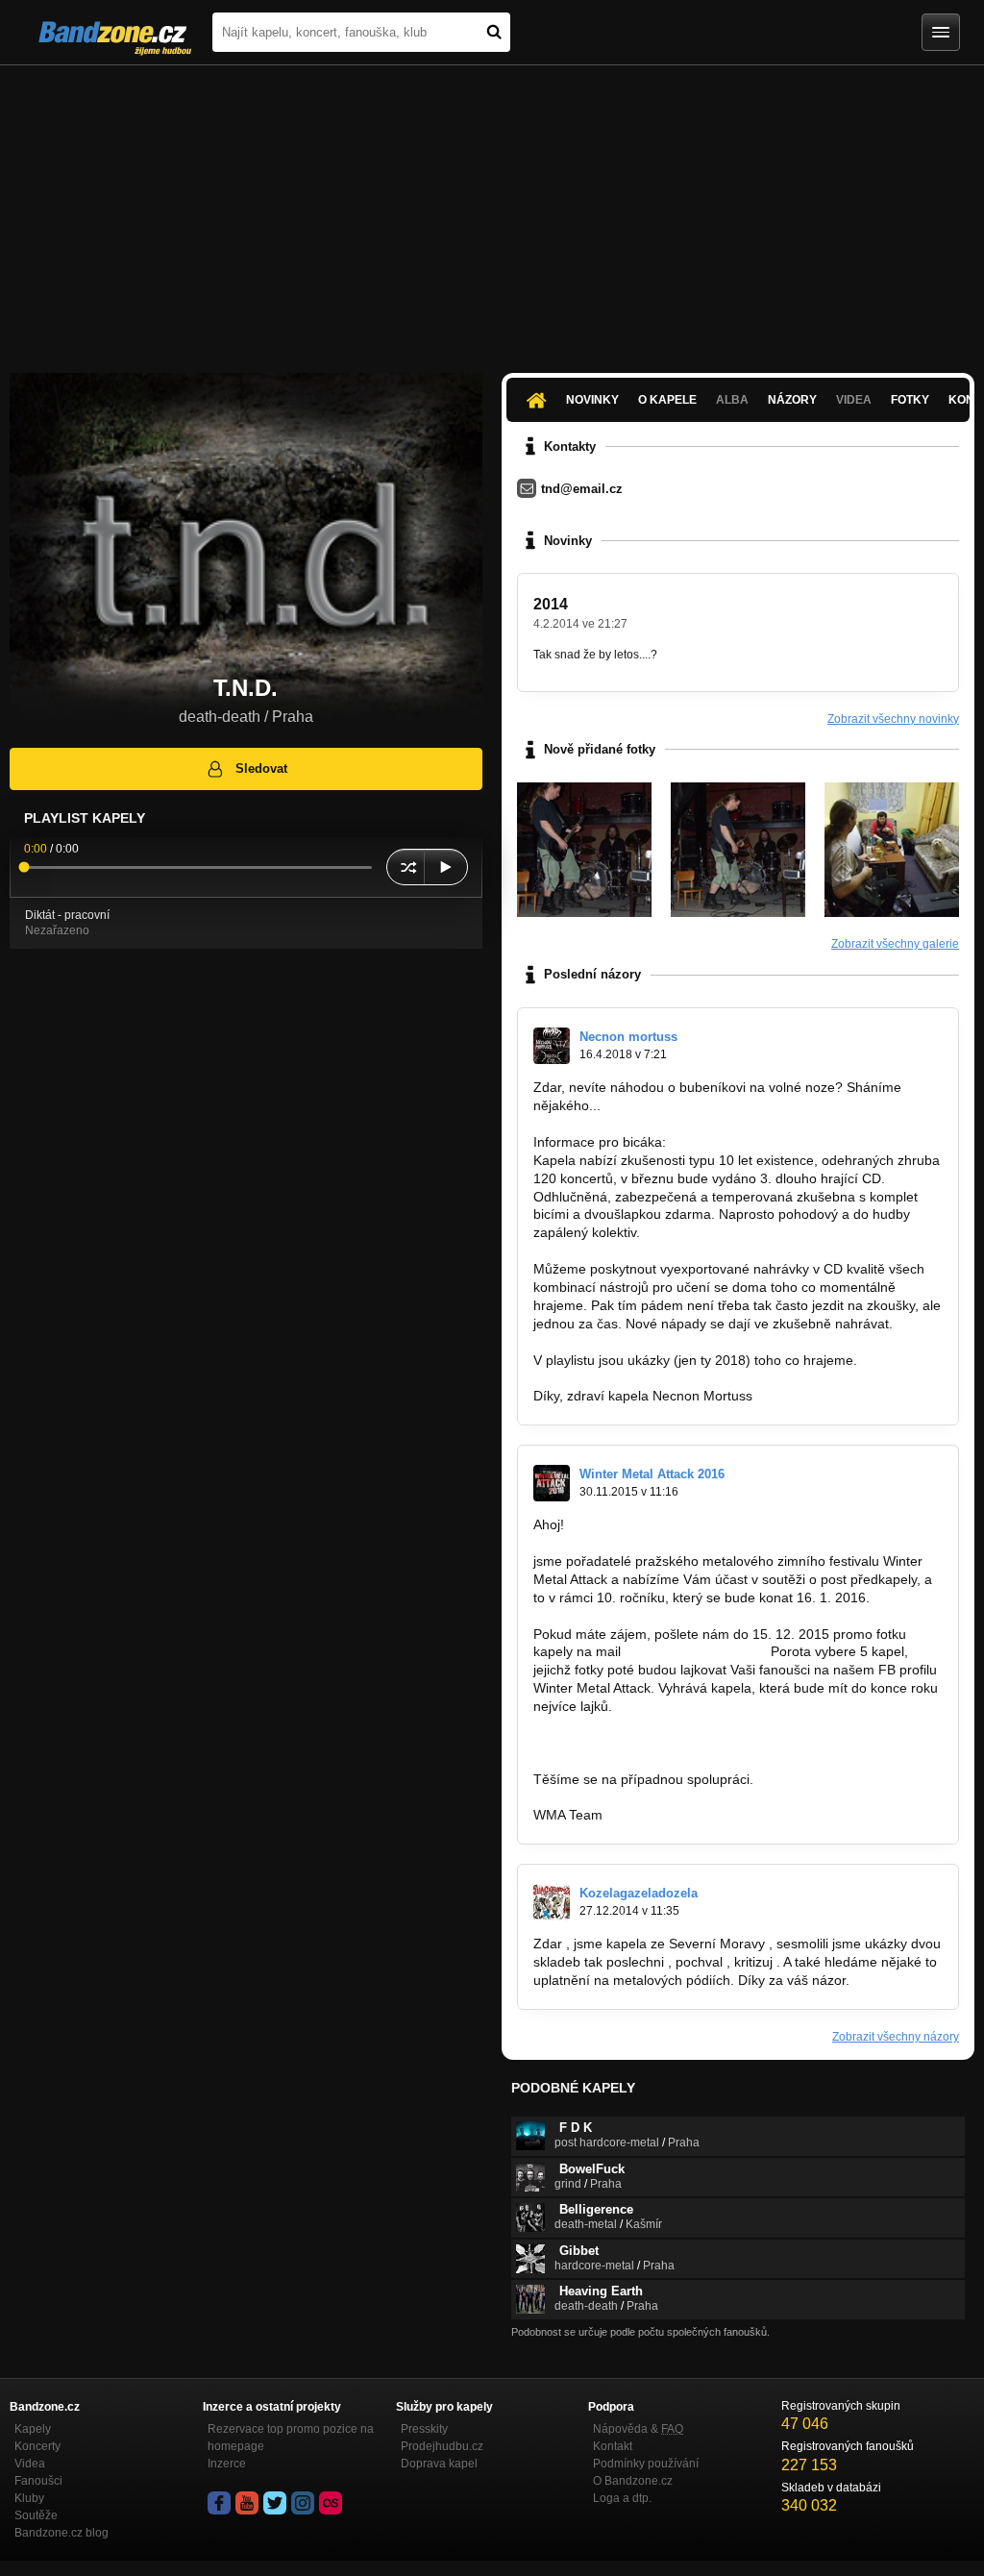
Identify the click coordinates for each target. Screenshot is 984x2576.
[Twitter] (275, 2503)
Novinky (592, 400)
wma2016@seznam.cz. (696, 1651)
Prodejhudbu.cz (442, 2446)
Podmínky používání (646, 2464)
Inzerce (227, 2464)
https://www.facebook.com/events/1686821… (670, 1743)
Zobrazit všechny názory (896, 2037)
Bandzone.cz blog (61, 2533)
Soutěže (36, 2515)
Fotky (910, 400)
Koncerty (37, 2446)
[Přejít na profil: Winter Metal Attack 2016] (552, 1483)
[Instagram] (303, 2503)
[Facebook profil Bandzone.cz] (219, 2503)
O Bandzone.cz (633, 2481)
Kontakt (613, 2446)
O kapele (667, 400)
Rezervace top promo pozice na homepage (291, 2438)
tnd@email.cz (582, 489)
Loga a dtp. (622, 2498)
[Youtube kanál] (247, 2503)
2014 (551, 604)
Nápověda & (638, 2429)
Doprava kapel (439, 2464)
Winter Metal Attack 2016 (652, 1474)
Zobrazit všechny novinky (893, 719)
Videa (30, 2464)
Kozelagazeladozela (639, 1893)
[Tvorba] (892, 850)
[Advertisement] (492, 210)
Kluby (29, 2498)
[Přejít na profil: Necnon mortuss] (552, 1046)
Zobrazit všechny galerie (895, 944)
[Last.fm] (331, 2503)
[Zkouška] (584, 850)
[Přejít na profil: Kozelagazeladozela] (552, 1902)
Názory (792, 400)
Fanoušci (38, 2481)
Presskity (424, 2429)
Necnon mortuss (628, 1037)
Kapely (33, 2429)
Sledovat (261, 768)
